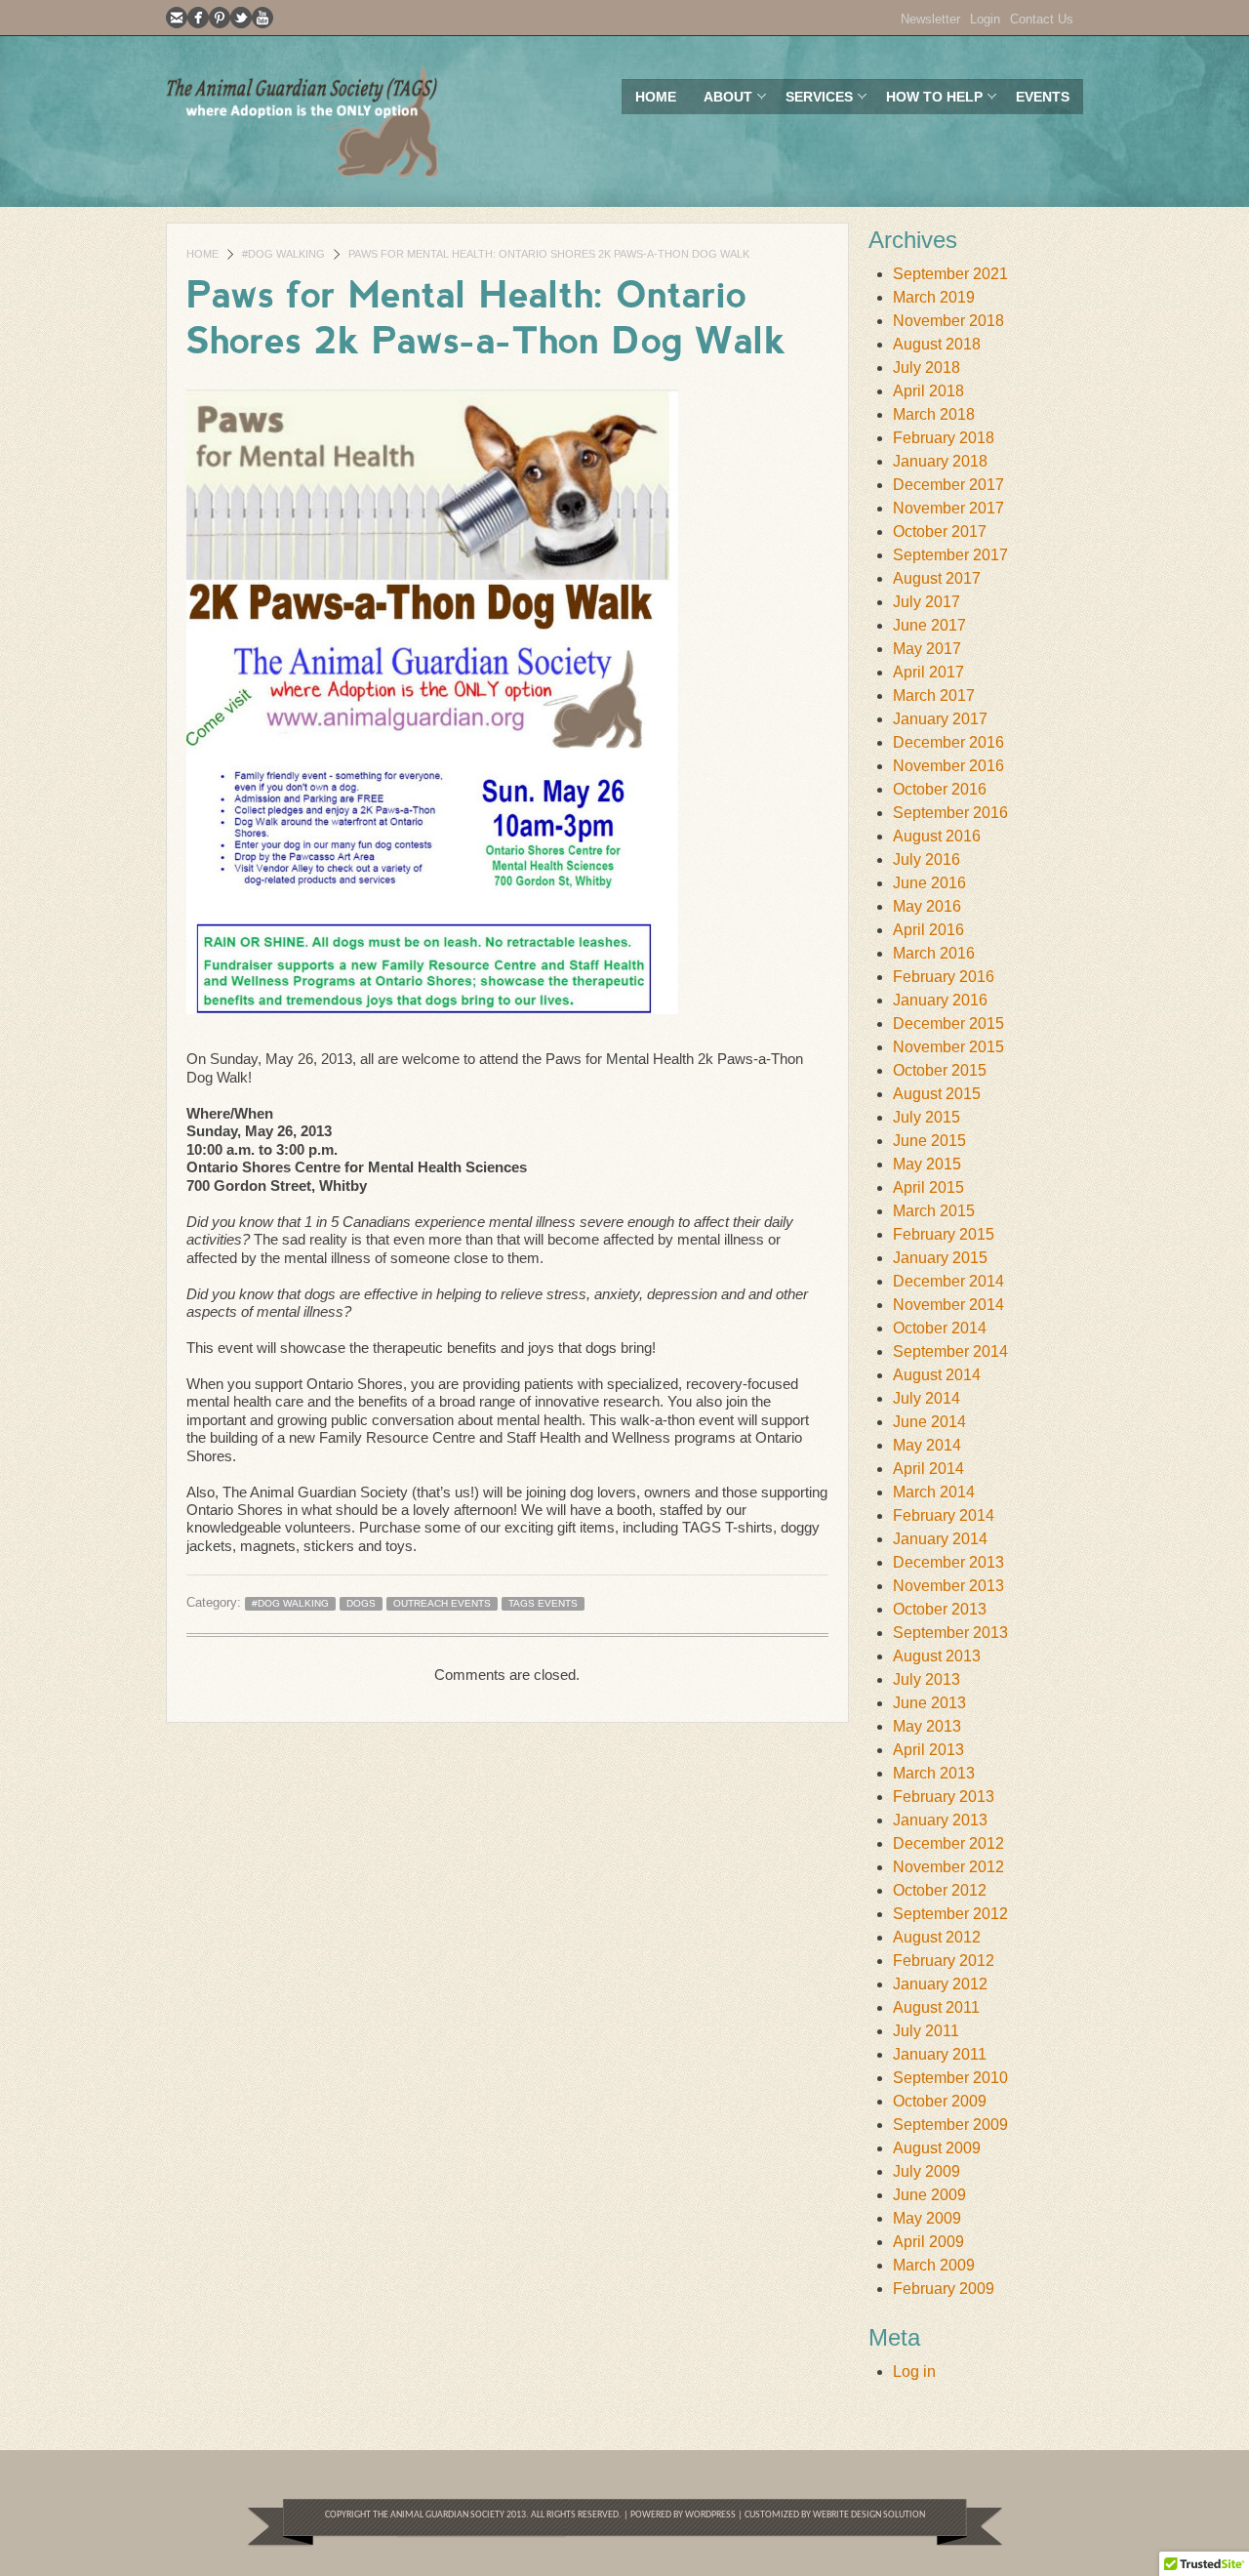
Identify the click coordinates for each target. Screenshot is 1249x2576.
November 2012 (948, 1867)
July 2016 (927, 859)
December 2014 (948, 1281)
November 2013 (948, 1586)
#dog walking (283, 254)
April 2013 (928, 1750)
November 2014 (948, 1305)
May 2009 (927, 2218)
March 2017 (934, 695)
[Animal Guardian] (302, 121)
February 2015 (944, 1234)
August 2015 (937, 1094)
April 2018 (928, 391)
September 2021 (950, 274)
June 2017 (929, 625)
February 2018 (944, 438)
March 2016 (934, 953)
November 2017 (948, 508)
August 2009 (937, 2148)
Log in (914, 2372)
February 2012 (944, 1961)
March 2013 (934, 1773)
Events (1043, 97)
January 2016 (940, 1000)
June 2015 (929, 1141)
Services (812, 101)
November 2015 (948, 1047)
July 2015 (927, 1117)
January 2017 (940, 719)
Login (985, 19)
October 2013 (940, 1609)
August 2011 (936, 2007)
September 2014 (950, 1351)
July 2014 (927, 1398)
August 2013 (937, 1656)
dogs (361, 1603)
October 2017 (940, 532)
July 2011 (926, 2031)
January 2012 (940, 1984)
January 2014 (940, 1539)
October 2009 (940, 2101)
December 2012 (948, 1843)
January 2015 (940, 1258)
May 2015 (927, 1164)
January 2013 (940, 1820)
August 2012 (937, 1937)
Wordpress (709, 2515)
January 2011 (940, 2054)
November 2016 (948, 766)
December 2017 (948, 485)
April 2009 (928, 2242)
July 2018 (927, 368)
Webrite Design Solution (869, 2515)
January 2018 (940, 461)
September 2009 (950, 2125)
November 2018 (948, 321)
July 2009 (927, 2171)
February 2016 (944, 977)
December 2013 (948, 1562)
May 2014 (927, 1445)
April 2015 (928, 1187)
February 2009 (944, 2289)
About (721, 101)
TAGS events (543, 1603)
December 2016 (948, 742)
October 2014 (940, 1328)
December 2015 (948, 1023)
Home (656, 97)
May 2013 (927, 1726)
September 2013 (950, 1633)
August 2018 (937, 344)
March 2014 (934, 1492)
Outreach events (442, 1603)
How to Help (927, 101)
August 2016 (937, 836)
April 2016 (928, 930)
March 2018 (934, 414)
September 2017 (950, 555)
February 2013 (944, 1797)
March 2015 (934, 1211)
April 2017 (928, 672)
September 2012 (950, 1914)
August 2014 (937, 1375)
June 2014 (929, 1422)
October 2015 (940, 1070)
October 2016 (940, 789)
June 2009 (929, 2195)
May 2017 (927, 649)
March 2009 (934, 2265)
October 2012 (940, 1890)
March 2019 (934, 297)
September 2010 (950, 2078)
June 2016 (929, 883)
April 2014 (928, 1469)
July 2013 (927, 1679)
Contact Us (1042, 19)
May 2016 (927, 906)
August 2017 (937, 578)
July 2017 (927, 602)
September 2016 (950, 813)
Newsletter (930, 19)
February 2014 (944, 1515)
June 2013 (929, 1703)
